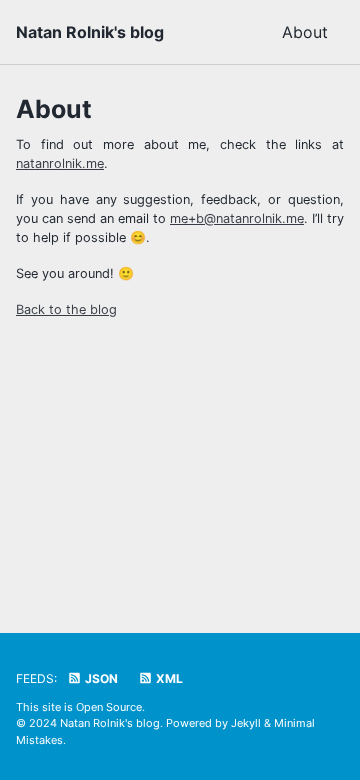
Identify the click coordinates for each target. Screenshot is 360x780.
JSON (100, 678)
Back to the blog (66, 309)
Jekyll (246, 723)
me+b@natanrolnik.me (237, 218)
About (305, 32)
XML (168, 678)
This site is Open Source (79, 707)
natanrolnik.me (60, 163)
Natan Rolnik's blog (90, 32)
